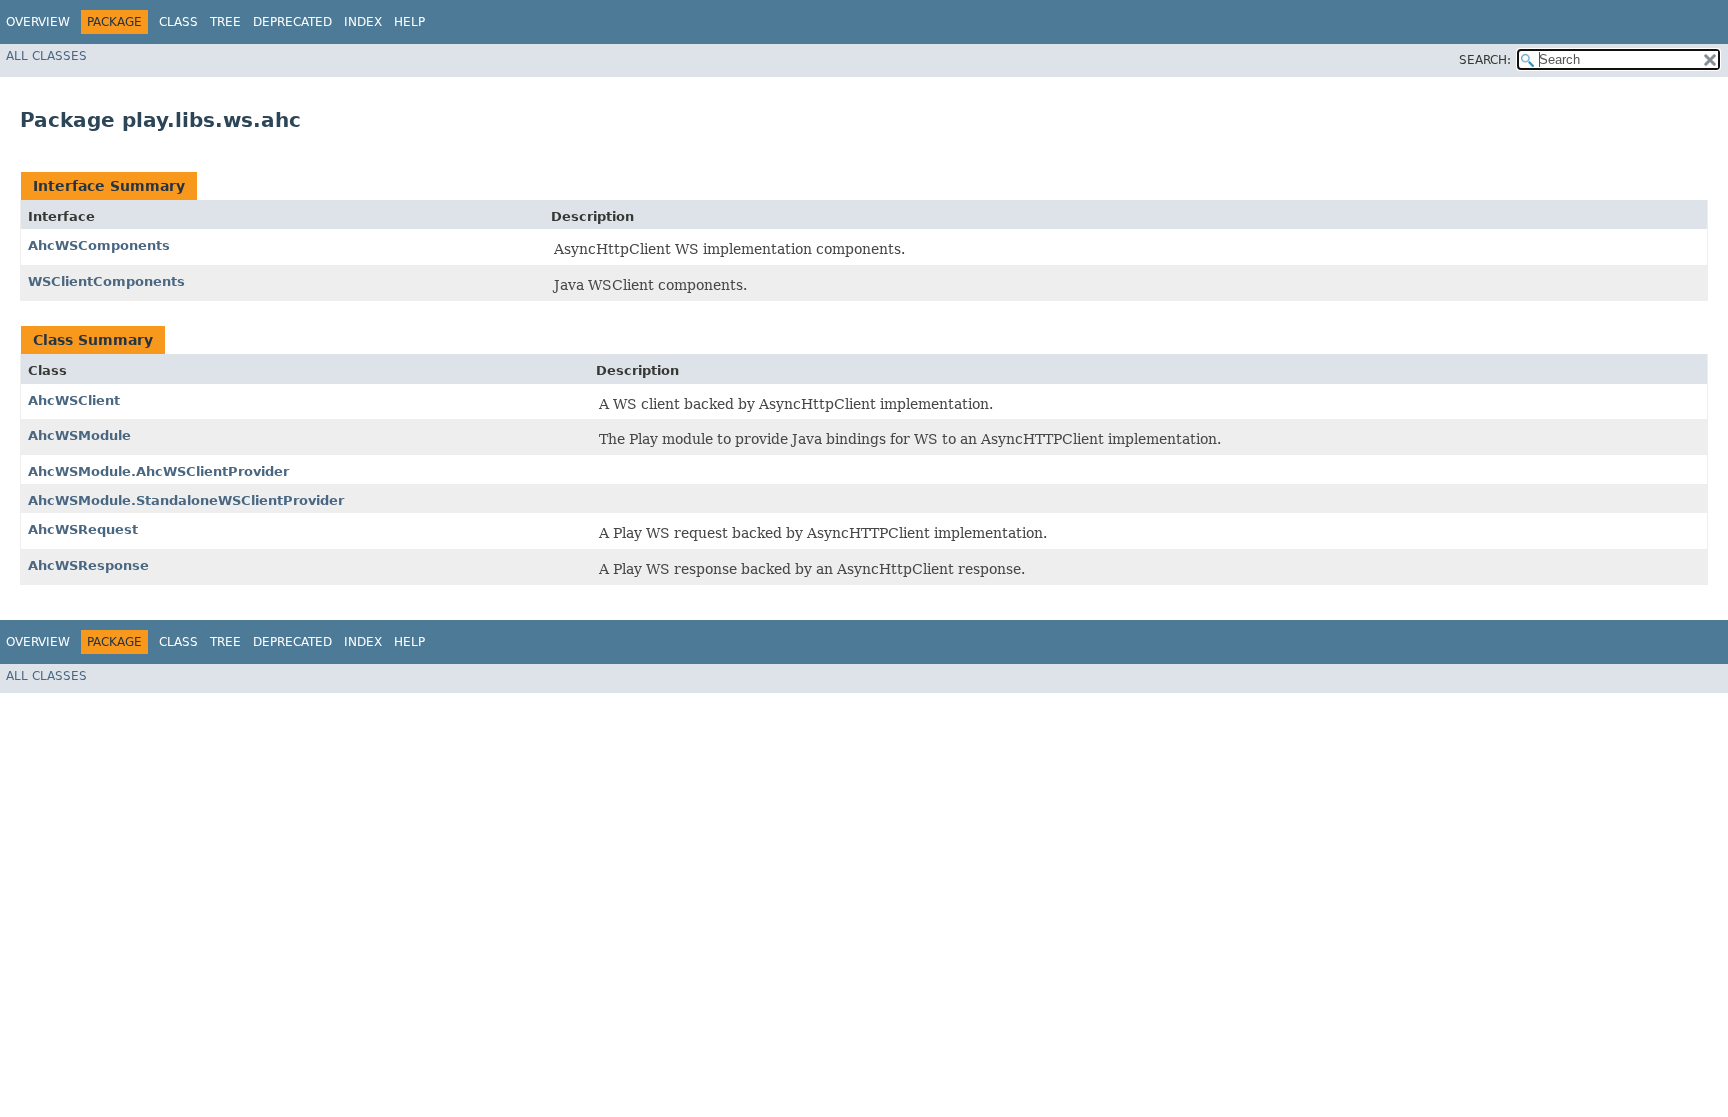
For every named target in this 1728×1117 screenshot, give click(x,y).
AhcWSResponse (88, 565)
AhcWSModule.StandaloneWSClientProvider (186, 500)
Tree (225, 22)
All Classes (46, 56)
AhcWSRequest (83, 529)
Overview (38, 22)
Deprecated (292, 22)
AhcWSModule (79, 435)
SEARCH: (1485, 60)
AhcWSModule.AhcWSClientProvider (158, 471)
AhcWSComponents (99, 245)
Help (409, 22)
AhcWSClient (74, 400)
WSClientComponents (106, 281)
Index (363, 22)
